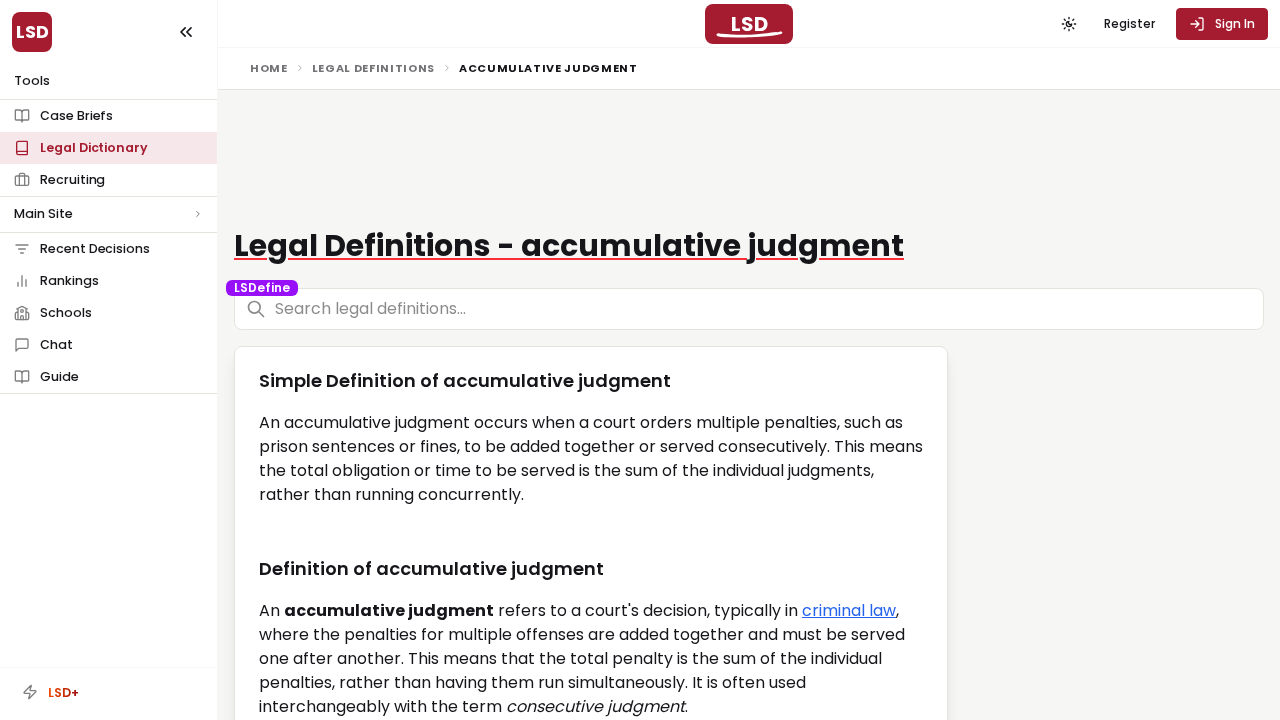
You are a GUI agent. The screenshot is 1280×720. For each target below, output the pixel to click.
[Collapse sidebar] (186, 32)
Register (1129, 23)
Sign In (1235, 23)
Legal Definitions (373, 68)
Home (269, 68)
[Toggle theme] (1069, 24)
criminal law (849, 610)
